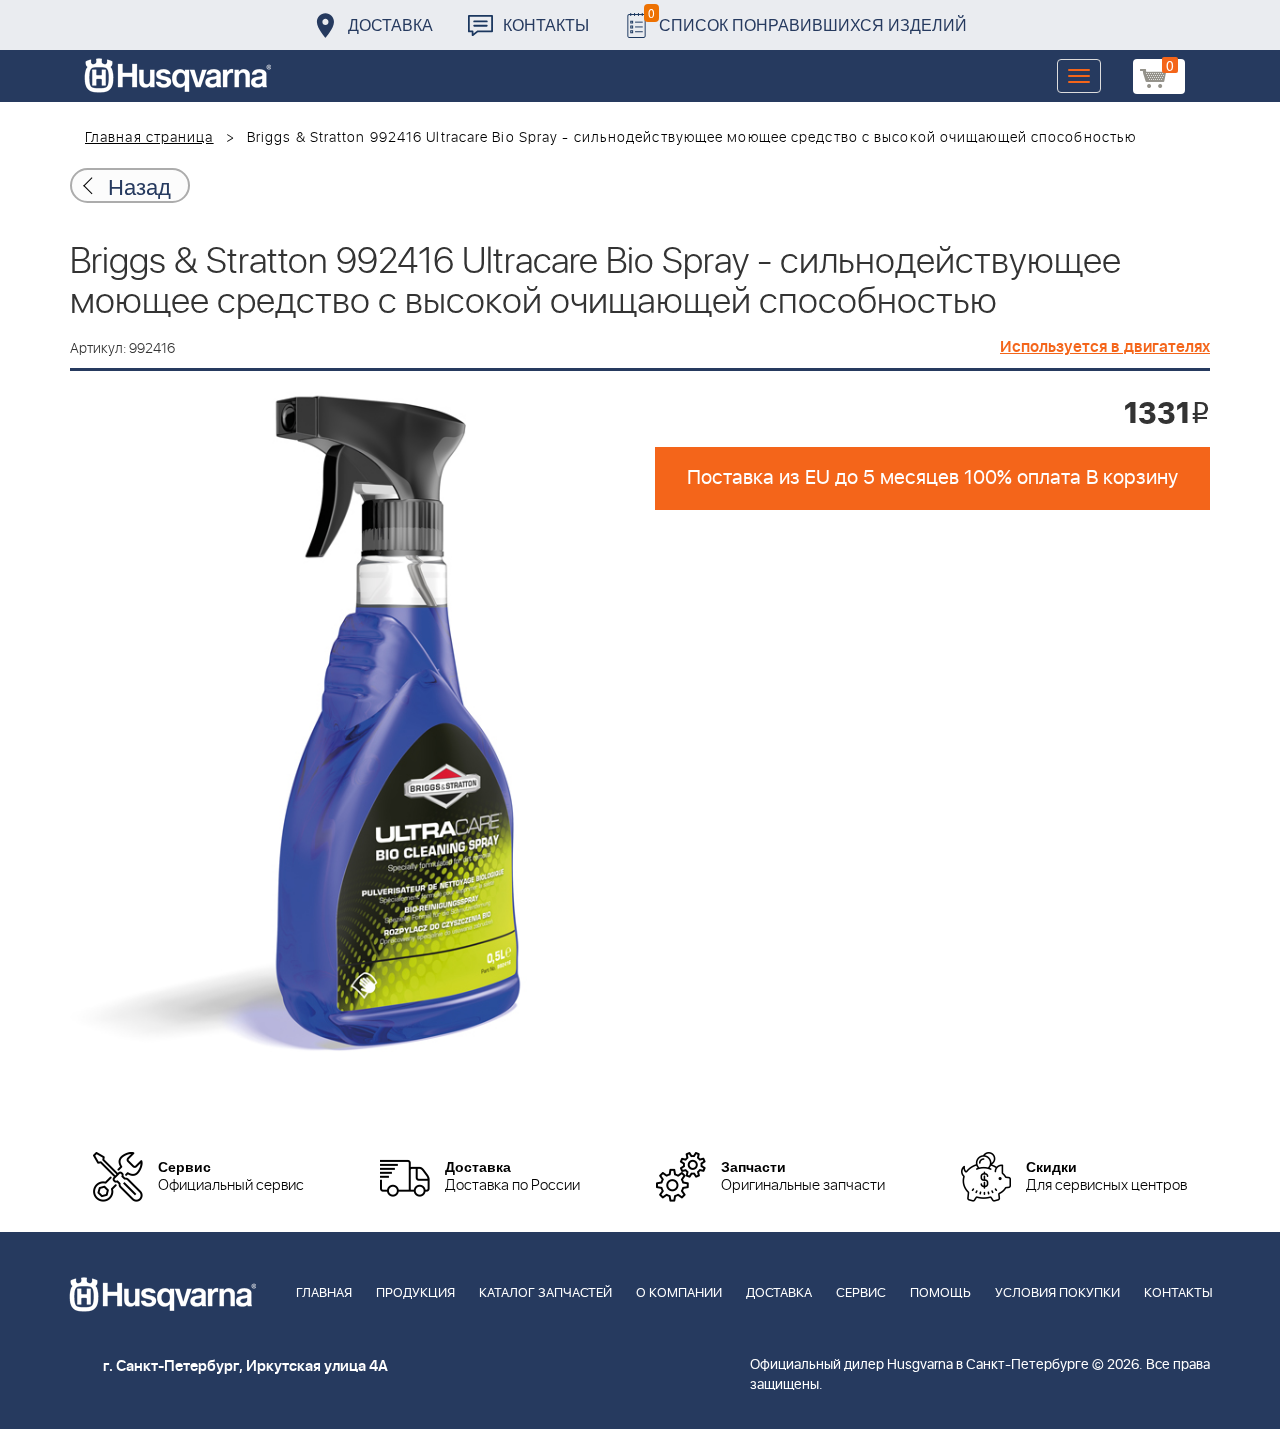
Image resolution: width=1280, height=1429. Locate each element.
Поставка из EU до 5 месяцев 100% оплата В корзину (932, 478)
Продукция (415, 1293)
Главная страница (149, 138)
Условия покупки (1057, 1293)
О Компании (679, 1293)
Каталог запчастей (545, 1293)
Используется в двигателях (1105, 347)
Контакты (546, 24)
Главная (324, 1293)
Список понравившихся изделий (807, 19)
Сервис (861, 1293)
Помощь (940, 1293)
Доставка (390, 24)
